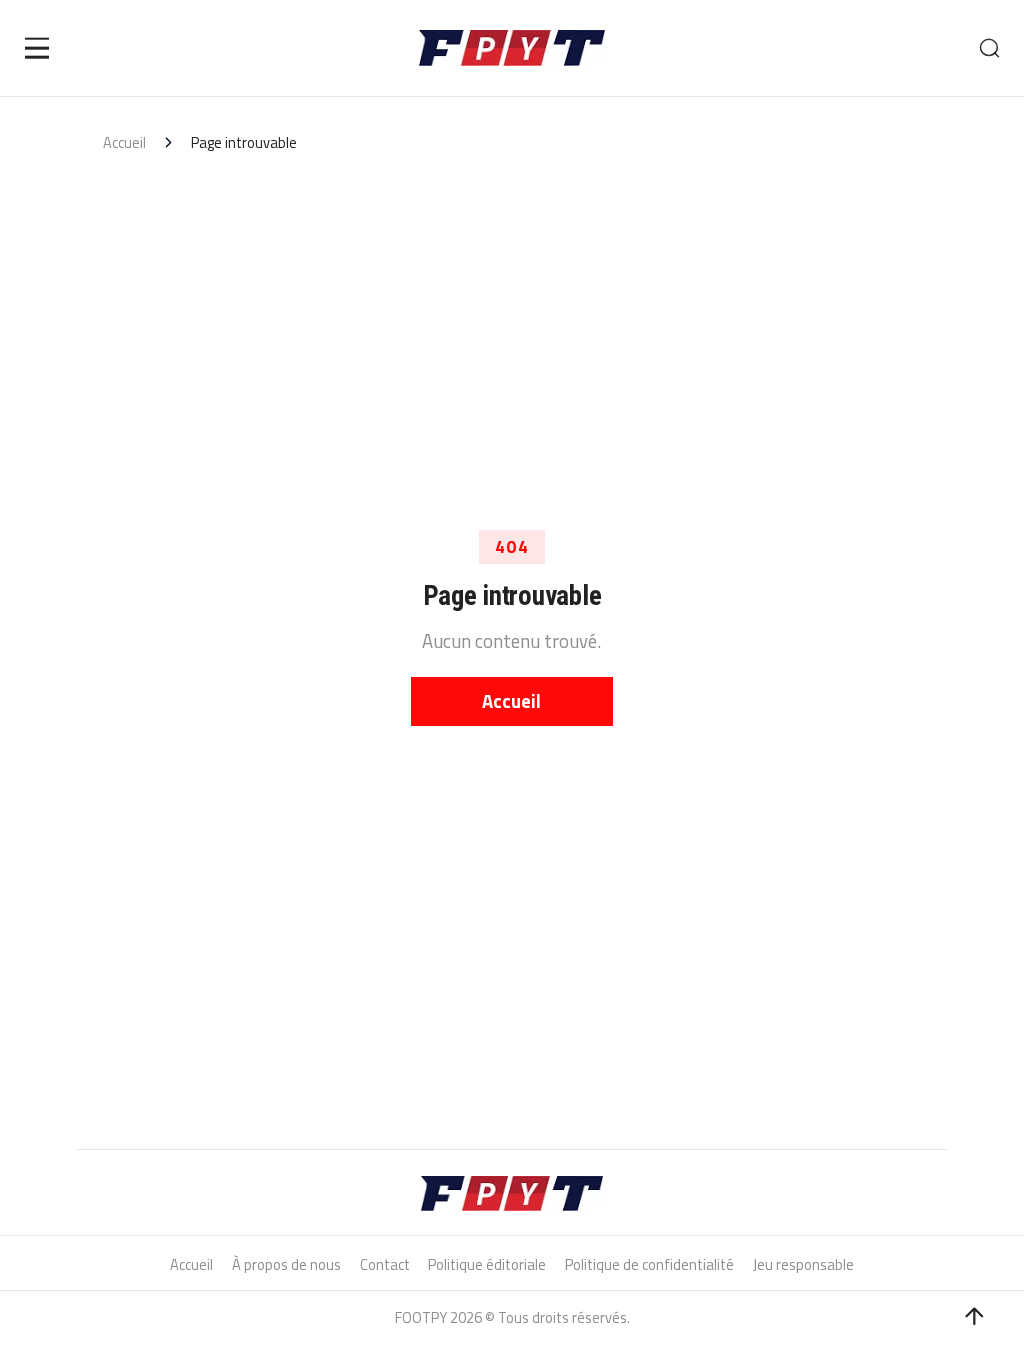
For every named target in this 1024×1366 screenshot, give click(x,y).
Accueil (124, 143)
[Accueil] (512, 48)
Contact (385, 1265)
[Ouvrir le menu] (37, 47)
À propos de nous (286, 1265)
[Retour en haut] (974, 1316)
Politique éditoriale (487, 1265)
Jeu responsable (803, 1265)
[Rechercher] (989, 48)
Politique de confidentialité (649, 1265)
